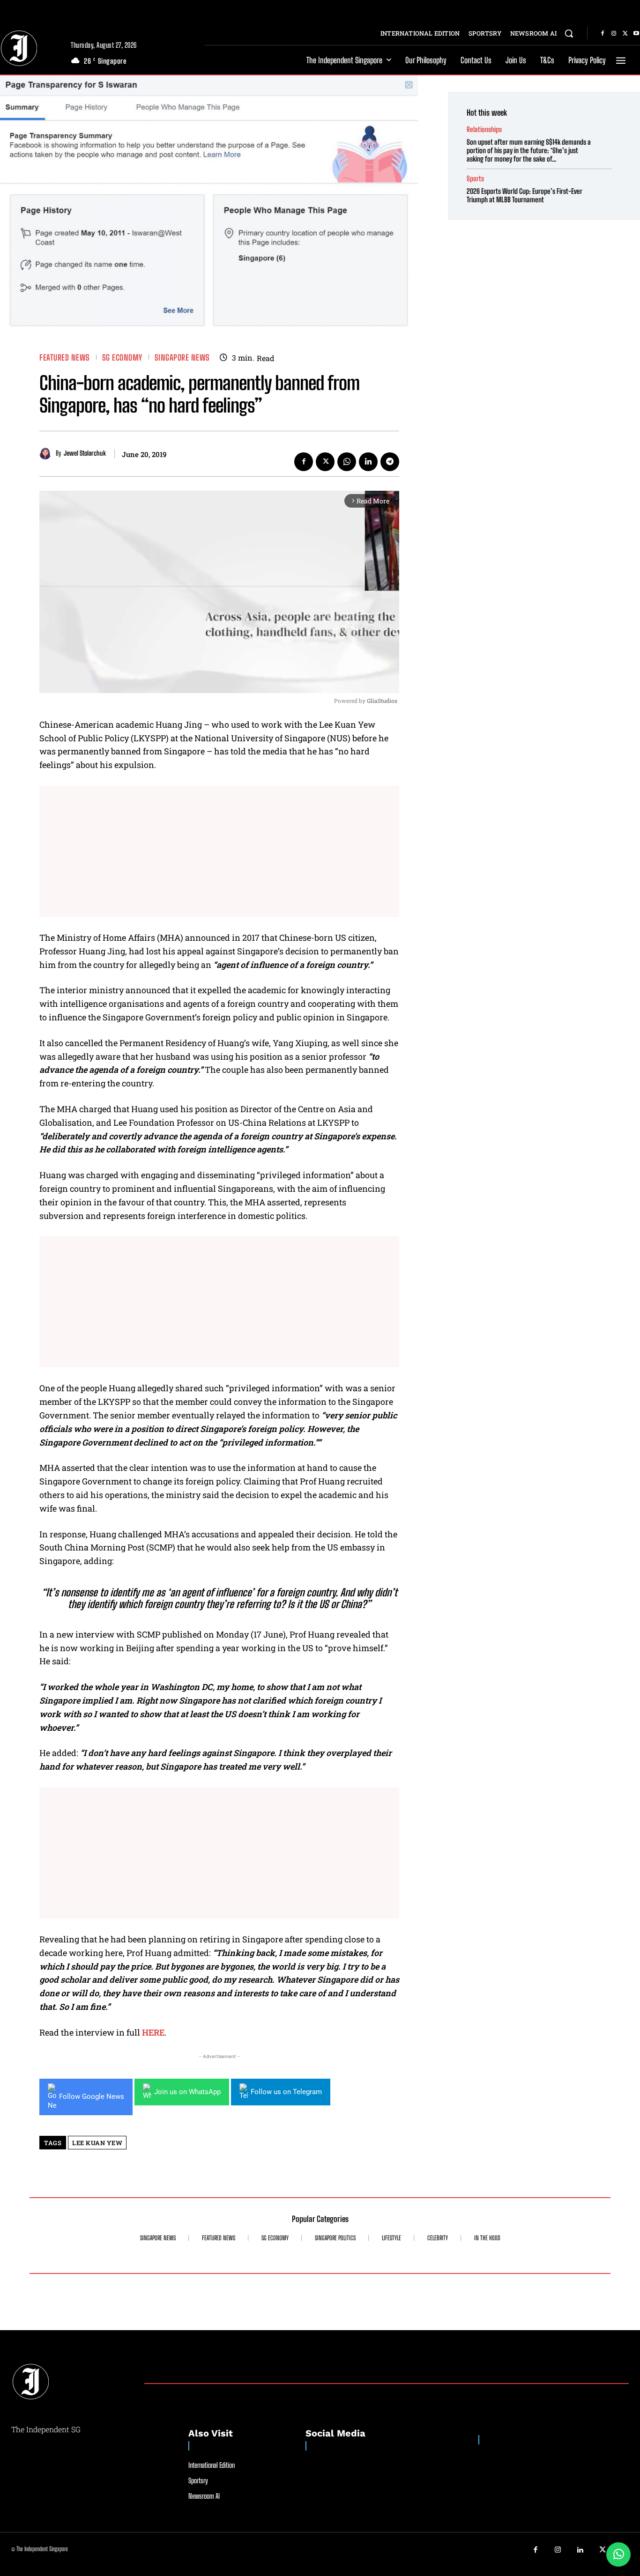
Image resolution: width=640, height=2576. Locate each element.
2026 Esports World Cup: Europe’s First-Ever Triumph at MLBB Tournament (525, 195)
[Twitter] (625, 34)
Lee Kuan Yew (97, 2143)
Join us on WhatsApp (187, 2092)
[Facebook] (603, 34)
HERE (153, 2032)
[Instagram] (614, 34)
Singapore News (182, 358)
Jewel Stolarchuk (85, 453)
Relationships (484, 129)
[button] (569, 33)
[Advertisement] (219, 851)
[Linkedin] (368, 462)
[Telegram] (390, 462)
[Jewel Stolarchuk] (48, 454)
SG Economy (122, 358)
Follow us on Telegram (286, 2092)
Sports (475, 179)
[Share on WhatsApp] (618, 2554)
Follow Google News (92, 2096)
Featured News (65, 358)
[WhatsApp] (347, 462)
